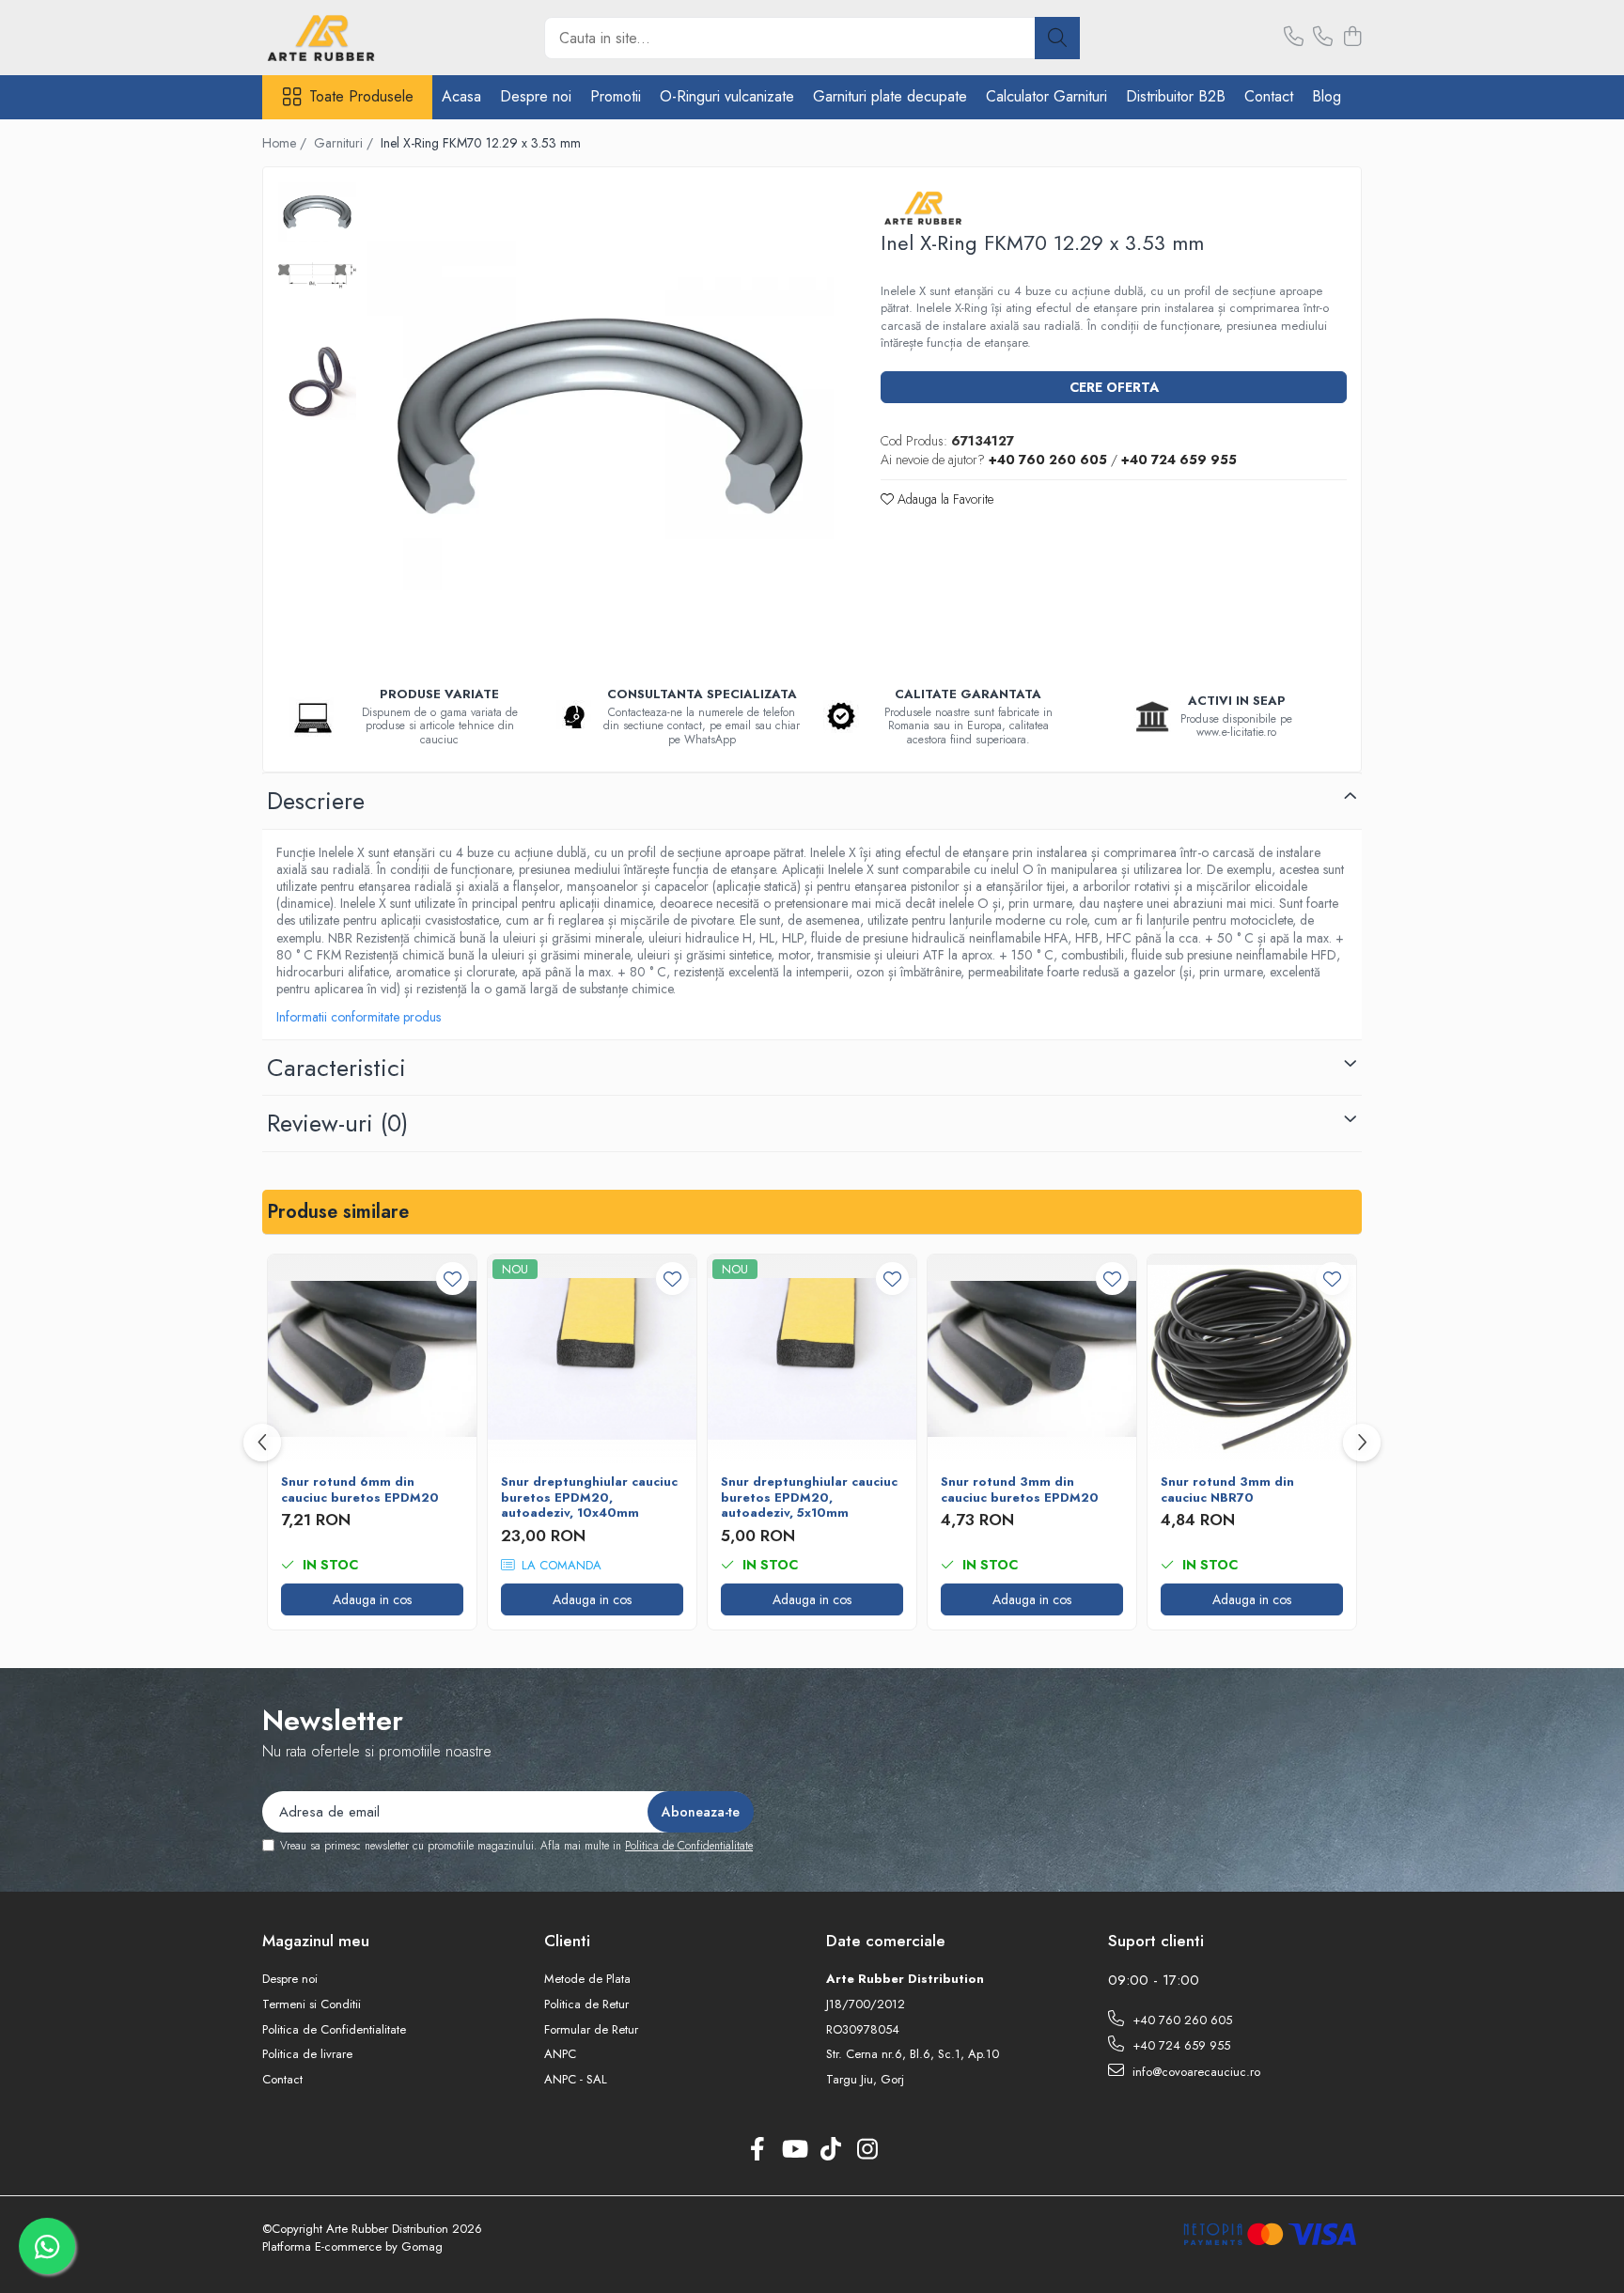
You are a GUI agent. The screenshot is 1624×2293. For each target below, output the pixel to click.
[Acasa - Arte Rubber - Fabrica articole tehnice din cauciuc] (356, 38)
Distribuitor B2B (1176, 96)
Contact (1269, 96)
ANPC (560, 2054)
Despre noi (536, 96)
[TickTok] (830, 2150)
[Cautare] (1057, 38)
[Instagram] (867, 2150)
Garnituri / (345, 143)
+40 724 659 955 (1179, 2045)
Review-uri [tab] (337, 1123)
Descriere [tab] (316, 801)
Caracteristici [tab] (336, 1068)
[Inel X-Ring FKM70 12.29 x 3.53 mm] (600, 416)
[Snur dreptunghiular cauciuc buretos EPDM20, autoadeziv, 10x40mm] (592, 1359)
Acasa (461, 96)
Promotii (616, 96)
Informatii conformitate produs (359, 1017)
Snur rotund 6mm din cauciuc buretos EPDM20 (360, 1490)
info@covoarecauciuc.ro (1195, 2072)
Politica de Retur (586, 2004)
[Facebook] (757, 2150)
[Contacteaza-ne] (1294, 38)
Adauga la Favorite (944, 499)
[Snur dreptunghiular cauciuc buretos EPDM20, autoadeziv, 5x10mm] (812, 1359)
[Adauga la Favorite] (453, 1279)
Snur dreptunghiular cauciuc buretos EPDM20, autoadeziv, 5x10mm (809, 1498)
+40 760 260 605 (1180, 2020)
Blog (1327, 96)
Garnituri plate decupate (890, 96)
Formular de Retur (591, 2030)
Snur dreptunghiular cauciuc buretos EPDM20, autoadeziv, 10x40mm (589, 1498)
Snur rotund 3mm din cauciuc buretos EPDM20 (1020, 1490)
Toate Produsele (361, 97)
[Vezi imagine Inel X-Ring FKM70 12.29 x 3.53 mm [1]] (317, 276)
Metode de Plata (587, 1979)
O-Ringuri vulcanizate (727, 96)
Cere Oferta (1114, 387)
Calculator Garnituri (1046, 96)
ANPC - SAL (576, 2080)
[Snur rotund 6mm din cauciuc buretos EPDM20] (372, 1359)
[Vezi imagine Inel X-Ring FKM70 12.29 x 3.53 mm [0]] (317, 211)
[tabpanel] (600, 416)
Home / (286, 143)
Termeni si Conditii (312, 2004)
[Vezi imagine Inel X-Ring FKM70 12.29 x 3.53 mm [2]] (317, 381)
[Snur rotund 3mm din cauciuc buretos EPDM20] (1032, 1359)
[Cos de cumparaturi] (1352, 38)
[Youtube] (794, 2150)
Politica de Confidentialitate (689, 1846)
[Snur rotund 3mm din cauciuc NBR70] (1252, 1359)
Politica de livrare (307, 2054)
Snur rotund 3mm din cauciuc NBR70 (1227, 1490)
